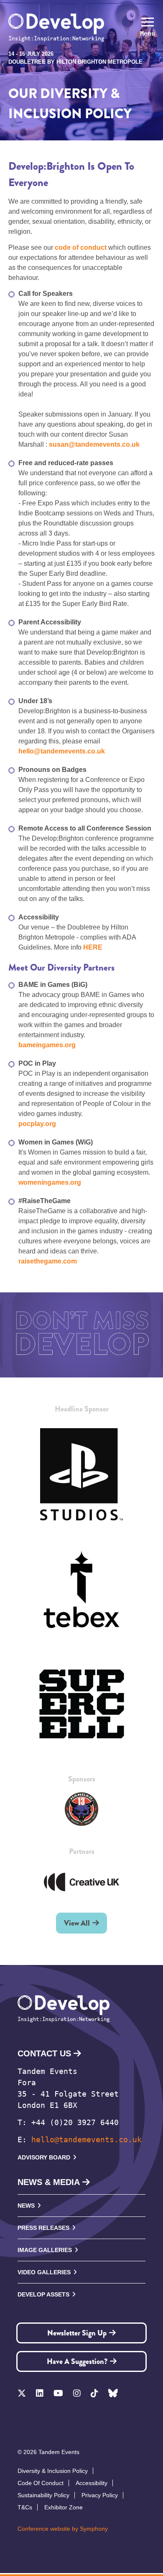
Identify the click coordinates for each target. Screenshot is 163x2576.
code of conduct (81, 247)
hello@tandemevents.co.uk (87, 2140)
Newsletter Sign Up (77, 2333)
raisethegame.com (48, 1261)
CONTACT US (44, 2053)
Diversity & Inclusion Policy (53, 2471)
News (26, 2206)
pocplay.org (37, 1124)
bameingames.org (47, 1045)
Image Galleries (45, 2250)
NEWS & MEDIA (49, 2182)
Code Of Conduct (41, 2483)
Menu (148, 34)
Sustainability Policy (43, 2495)
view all (77, 1923)
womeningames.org (50, 1182)
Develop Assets (43, 2294)
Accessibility (92, 2483)
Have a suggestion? (77, 2361)
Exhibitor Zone (64, 2507)
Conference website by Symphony (63, 2529)
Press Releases (43, 2228)
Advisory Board (44, 2157)
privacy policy (100, 2495)
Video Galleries (44, 2272)
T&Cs (25, 2507)
